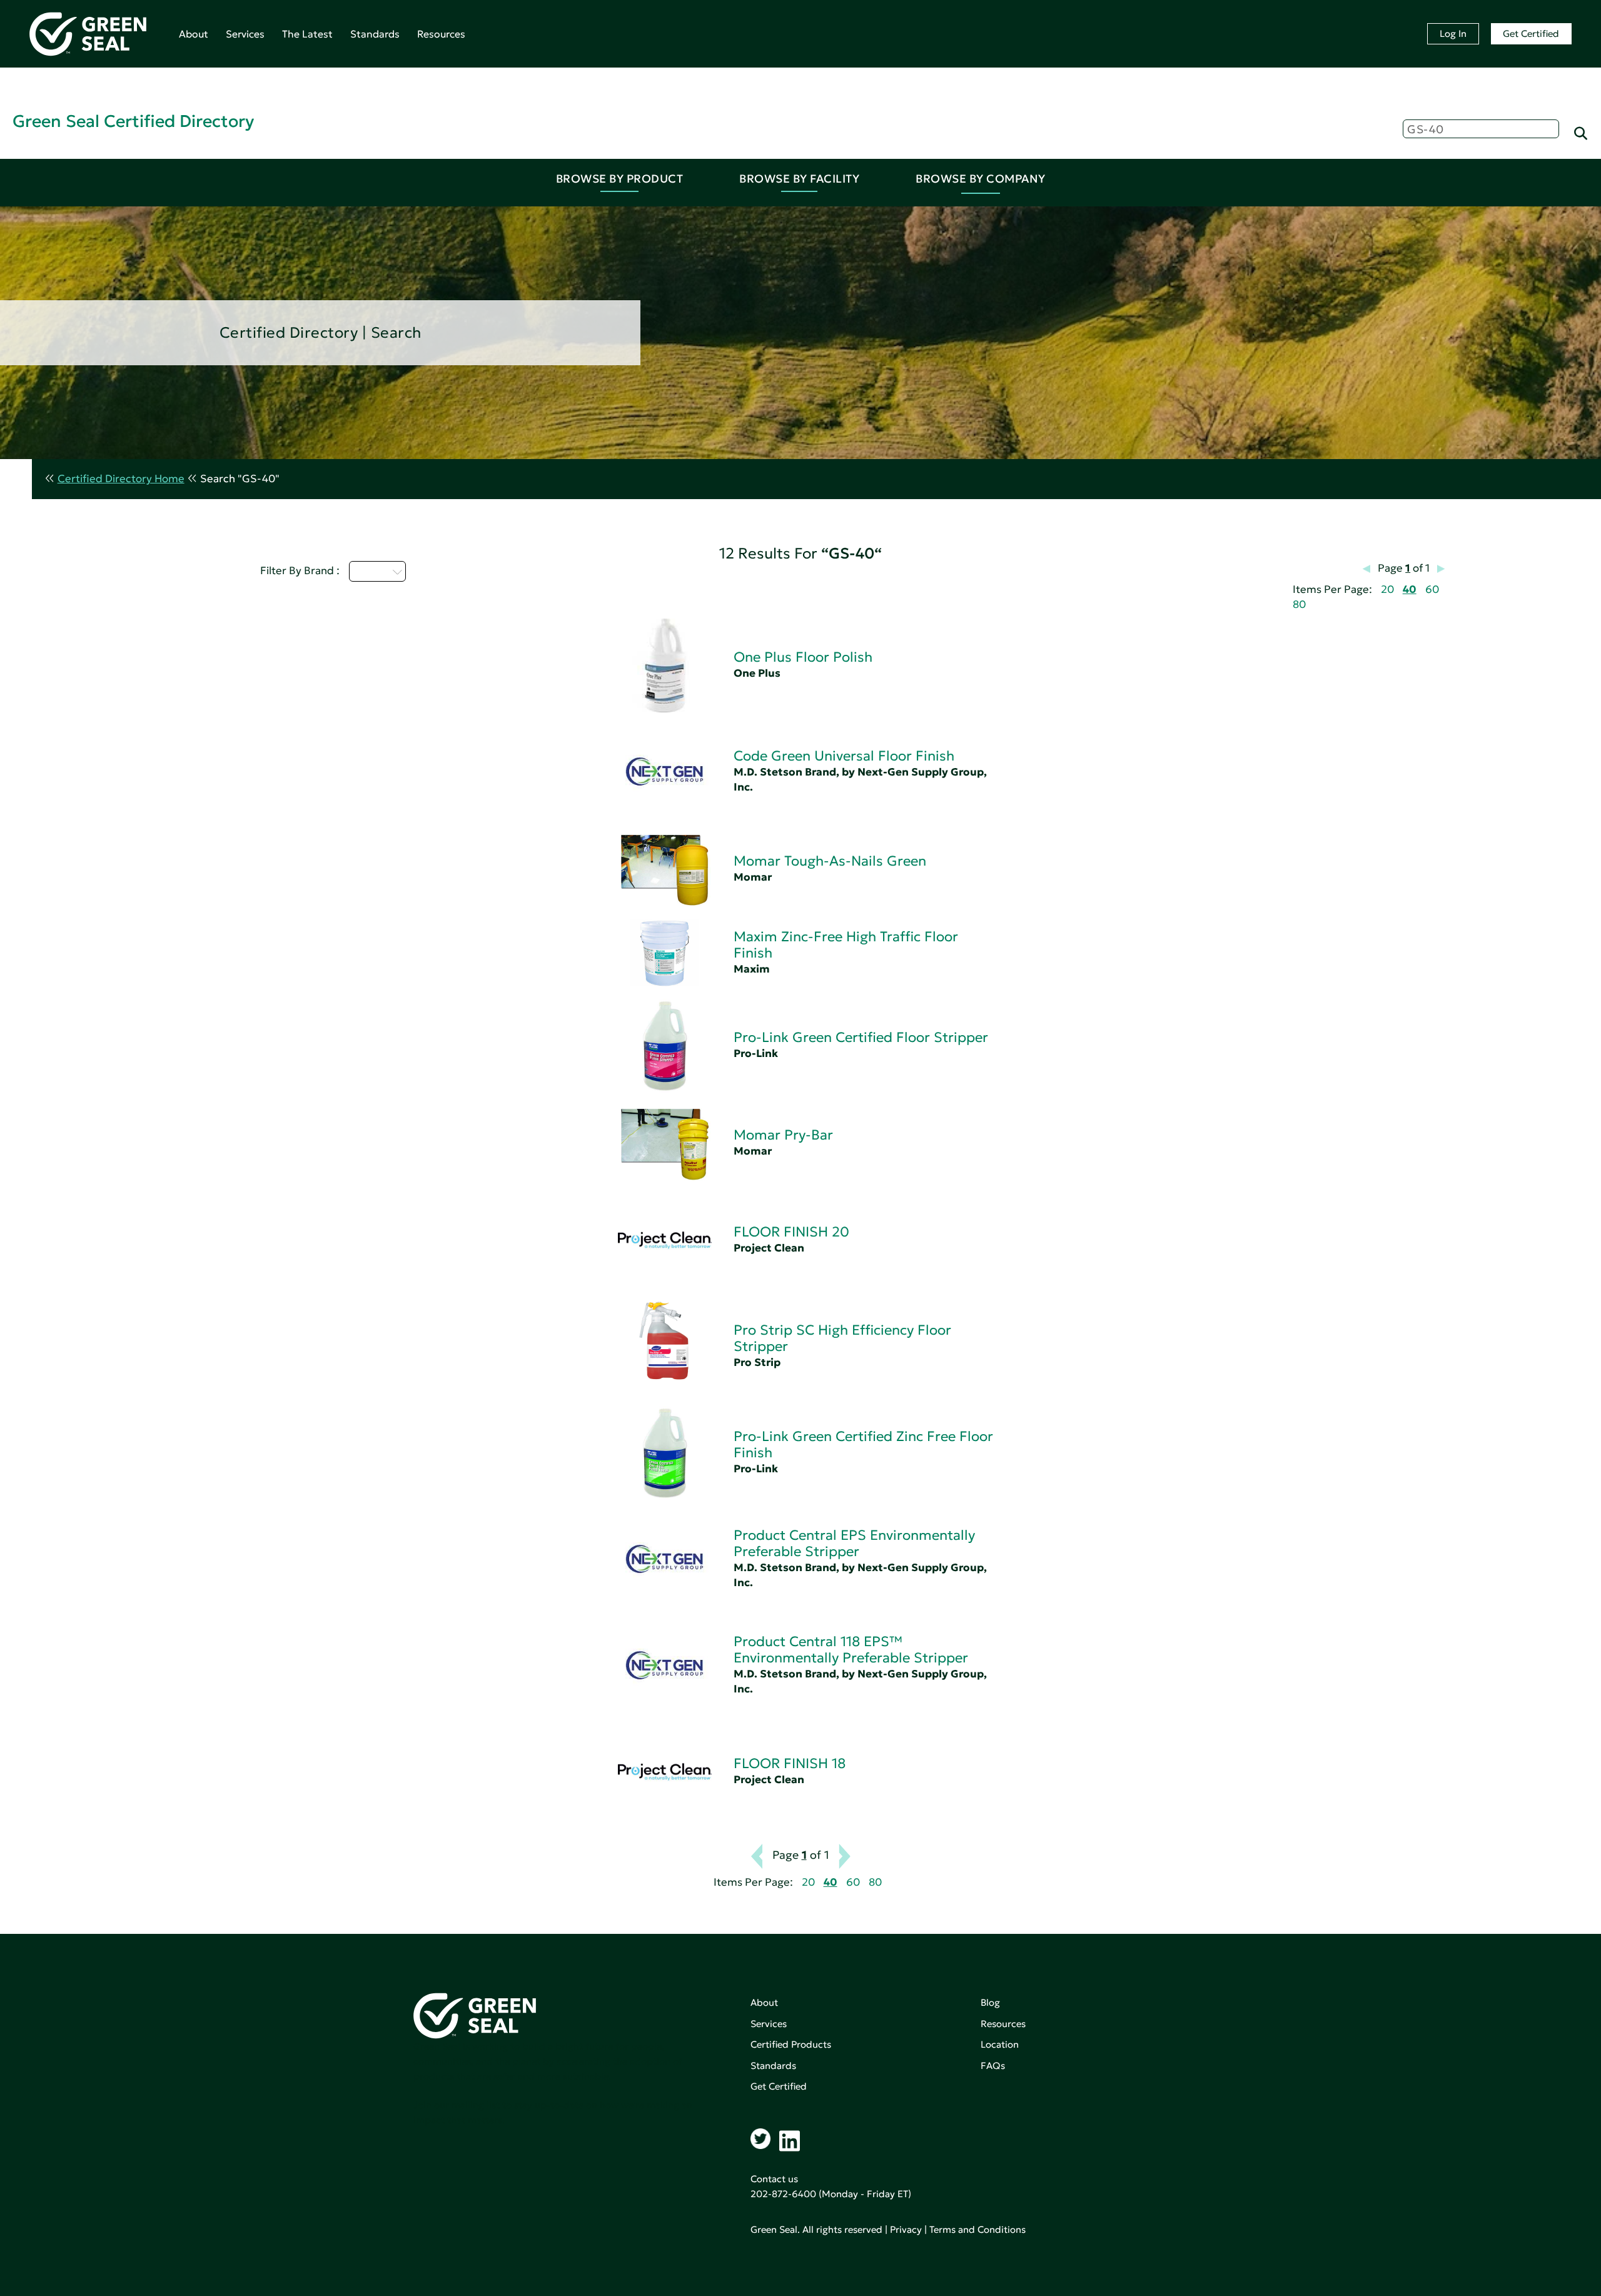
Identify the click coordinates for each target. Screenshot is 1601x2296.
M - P (370, 571)
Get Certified (1531, 33)
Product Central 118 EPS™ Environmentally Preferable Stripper (851, 1650)
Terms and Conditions (977, 2229)
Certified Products (791, 2044)
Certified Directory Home (121, 479)
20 (1387, 589)
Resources (441, 34)
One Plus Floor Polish (803, 657)
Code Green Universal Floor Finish (844, 756)
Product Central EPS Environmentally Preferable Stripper (854, 1543)
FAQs (993, 2066)
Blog (990, 2002)
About (194, 34)
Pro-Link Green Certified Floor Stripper (861, 1037)
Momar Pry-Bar (783, 1135)
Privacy (906, 2229)
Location (1000, 2044)
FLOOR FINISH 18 (790, 1763)
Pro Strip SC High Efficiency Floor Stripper (842, 1338)
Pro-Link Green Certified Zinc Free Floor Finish (863, 1444)
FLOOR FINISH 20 (791, 1232)
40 (1410, 589)
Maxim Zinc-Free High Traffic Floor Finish (846, 945)
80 (1299, 604)
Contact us (774, 2179)
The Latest (307, 34)
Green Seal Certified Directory (133, 121)
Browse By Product (620, 179)
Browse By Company (981, 179)
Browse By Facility (799, 179)
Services (245, 34)
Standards (375, 34)
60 (1432, 589)
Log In (1453, 33)
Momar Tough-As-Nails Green (830, 861)
